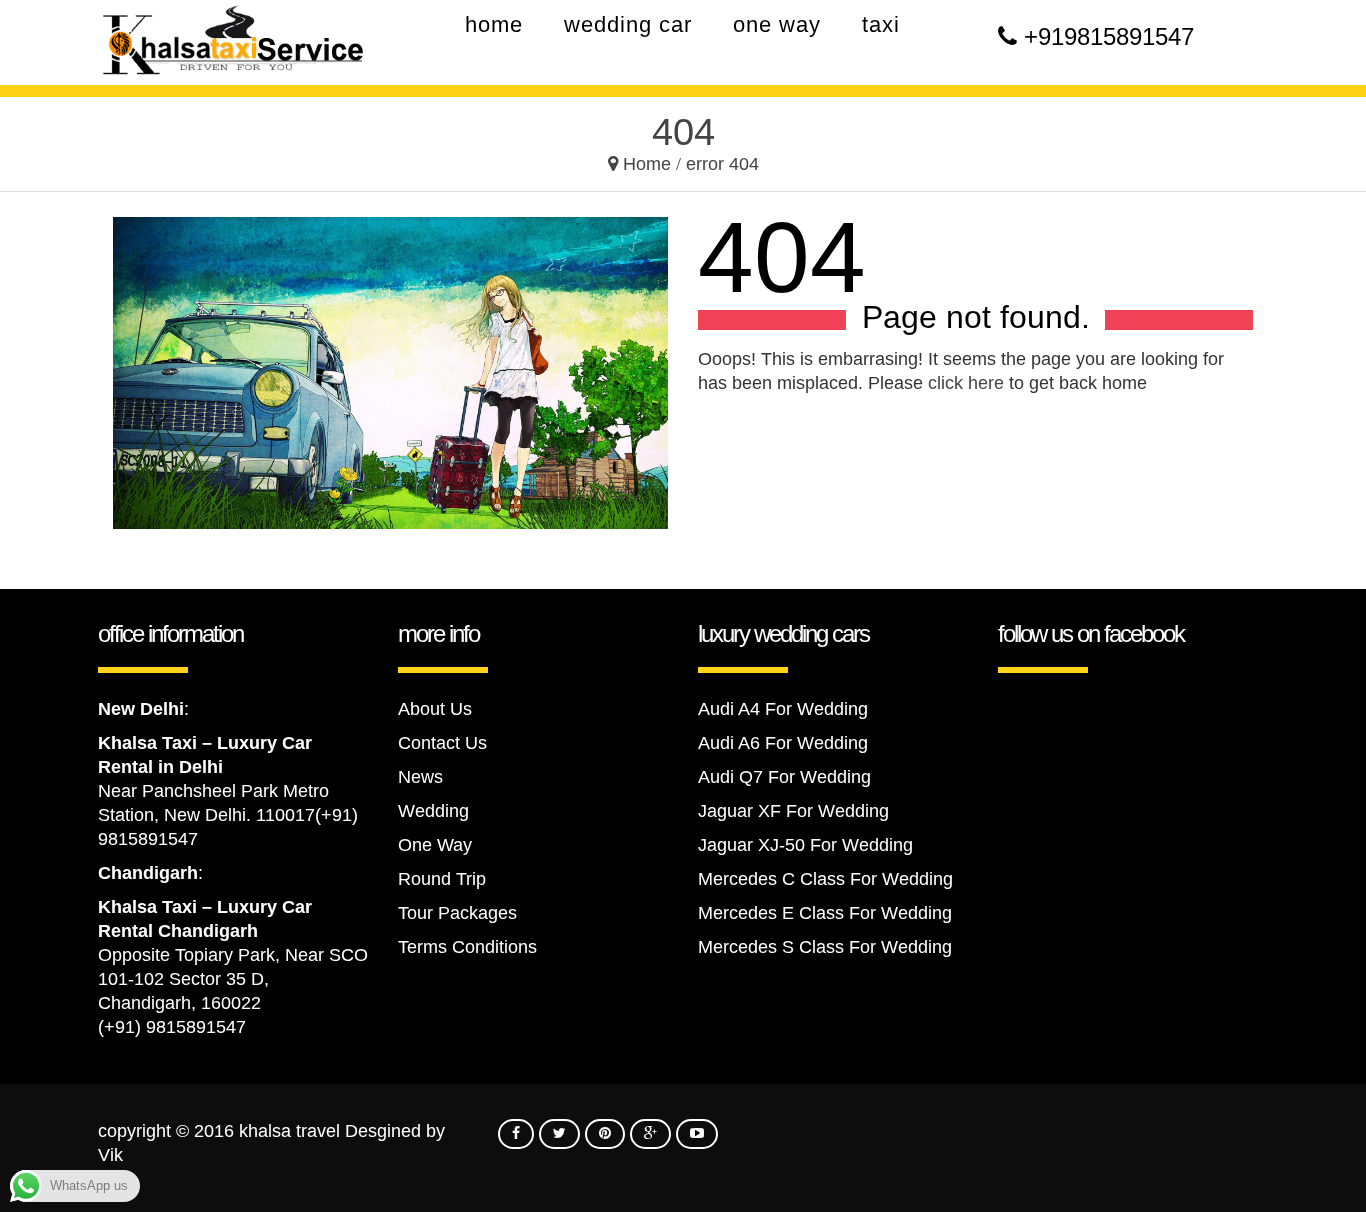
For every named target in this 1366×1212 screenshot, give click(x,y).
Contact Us (442, 743)
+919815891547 (1109, 36)
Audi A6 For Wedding (783, 743)
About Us (435, 709)
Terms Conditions (467, 947)
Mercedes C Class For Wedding (825, 879)
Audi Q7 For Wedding (784, 777)
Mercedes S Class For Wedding (825, 947)
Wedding (433, 811)
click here (966, 383)
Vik (110, 1155)
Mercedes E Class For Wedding (825, 913)
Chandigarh (148, 873)
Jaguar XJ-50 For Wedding (805, 845)
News (420, 777)
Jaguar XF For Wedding (793, 811)
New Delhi (141, 709)
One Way (435, 845)
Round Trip (442, 879)
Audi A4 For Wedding (783, 709)
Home (647, 164)
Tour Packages (457, 913)
